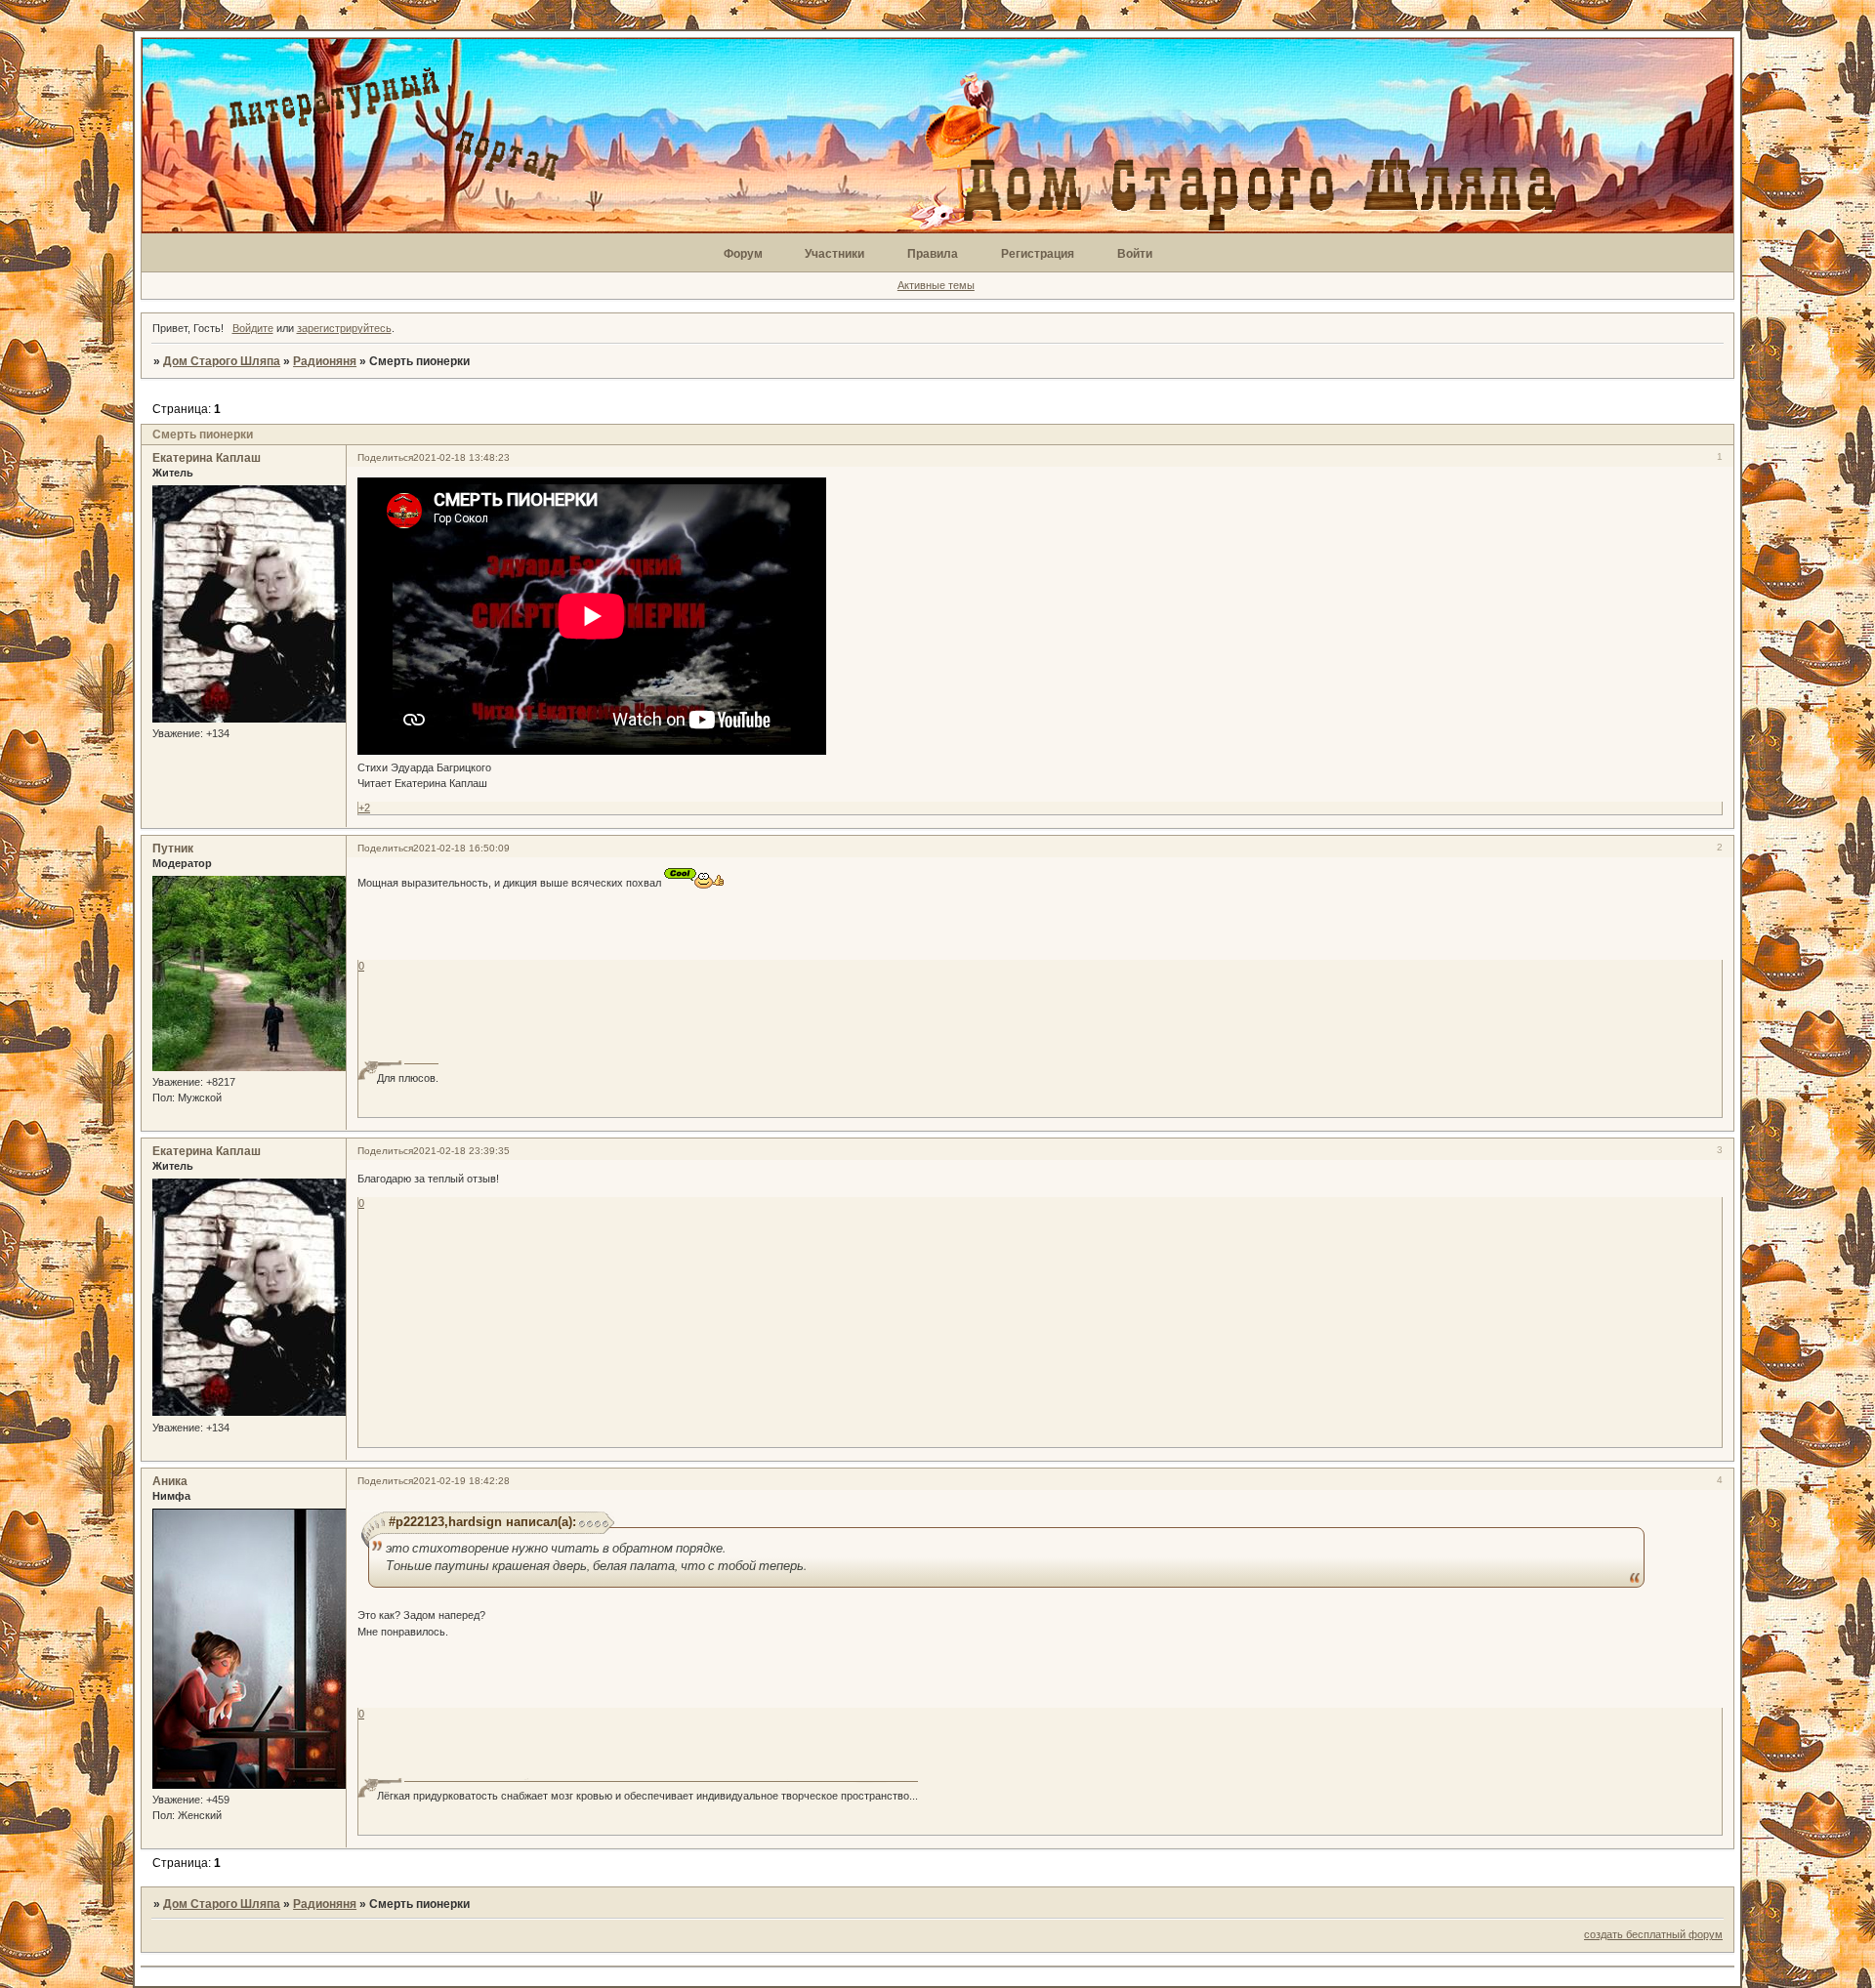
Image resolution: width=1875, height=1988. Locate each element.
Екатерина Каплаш (207, 458)
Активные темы (936, 285)
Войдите (253, 328)
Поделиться (385, 457)
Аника (170, 1481)
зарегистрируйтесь (344, 328)
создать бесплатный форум (1653, 1934)
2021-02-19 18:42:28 (461, 1481)
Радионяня (325, 361)
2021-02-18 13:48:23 (461, 457)
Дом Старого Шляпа (222, 361)
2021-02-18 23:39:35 (461, 1151)
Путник (173, 849)
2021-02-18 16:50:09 (461, 848)
